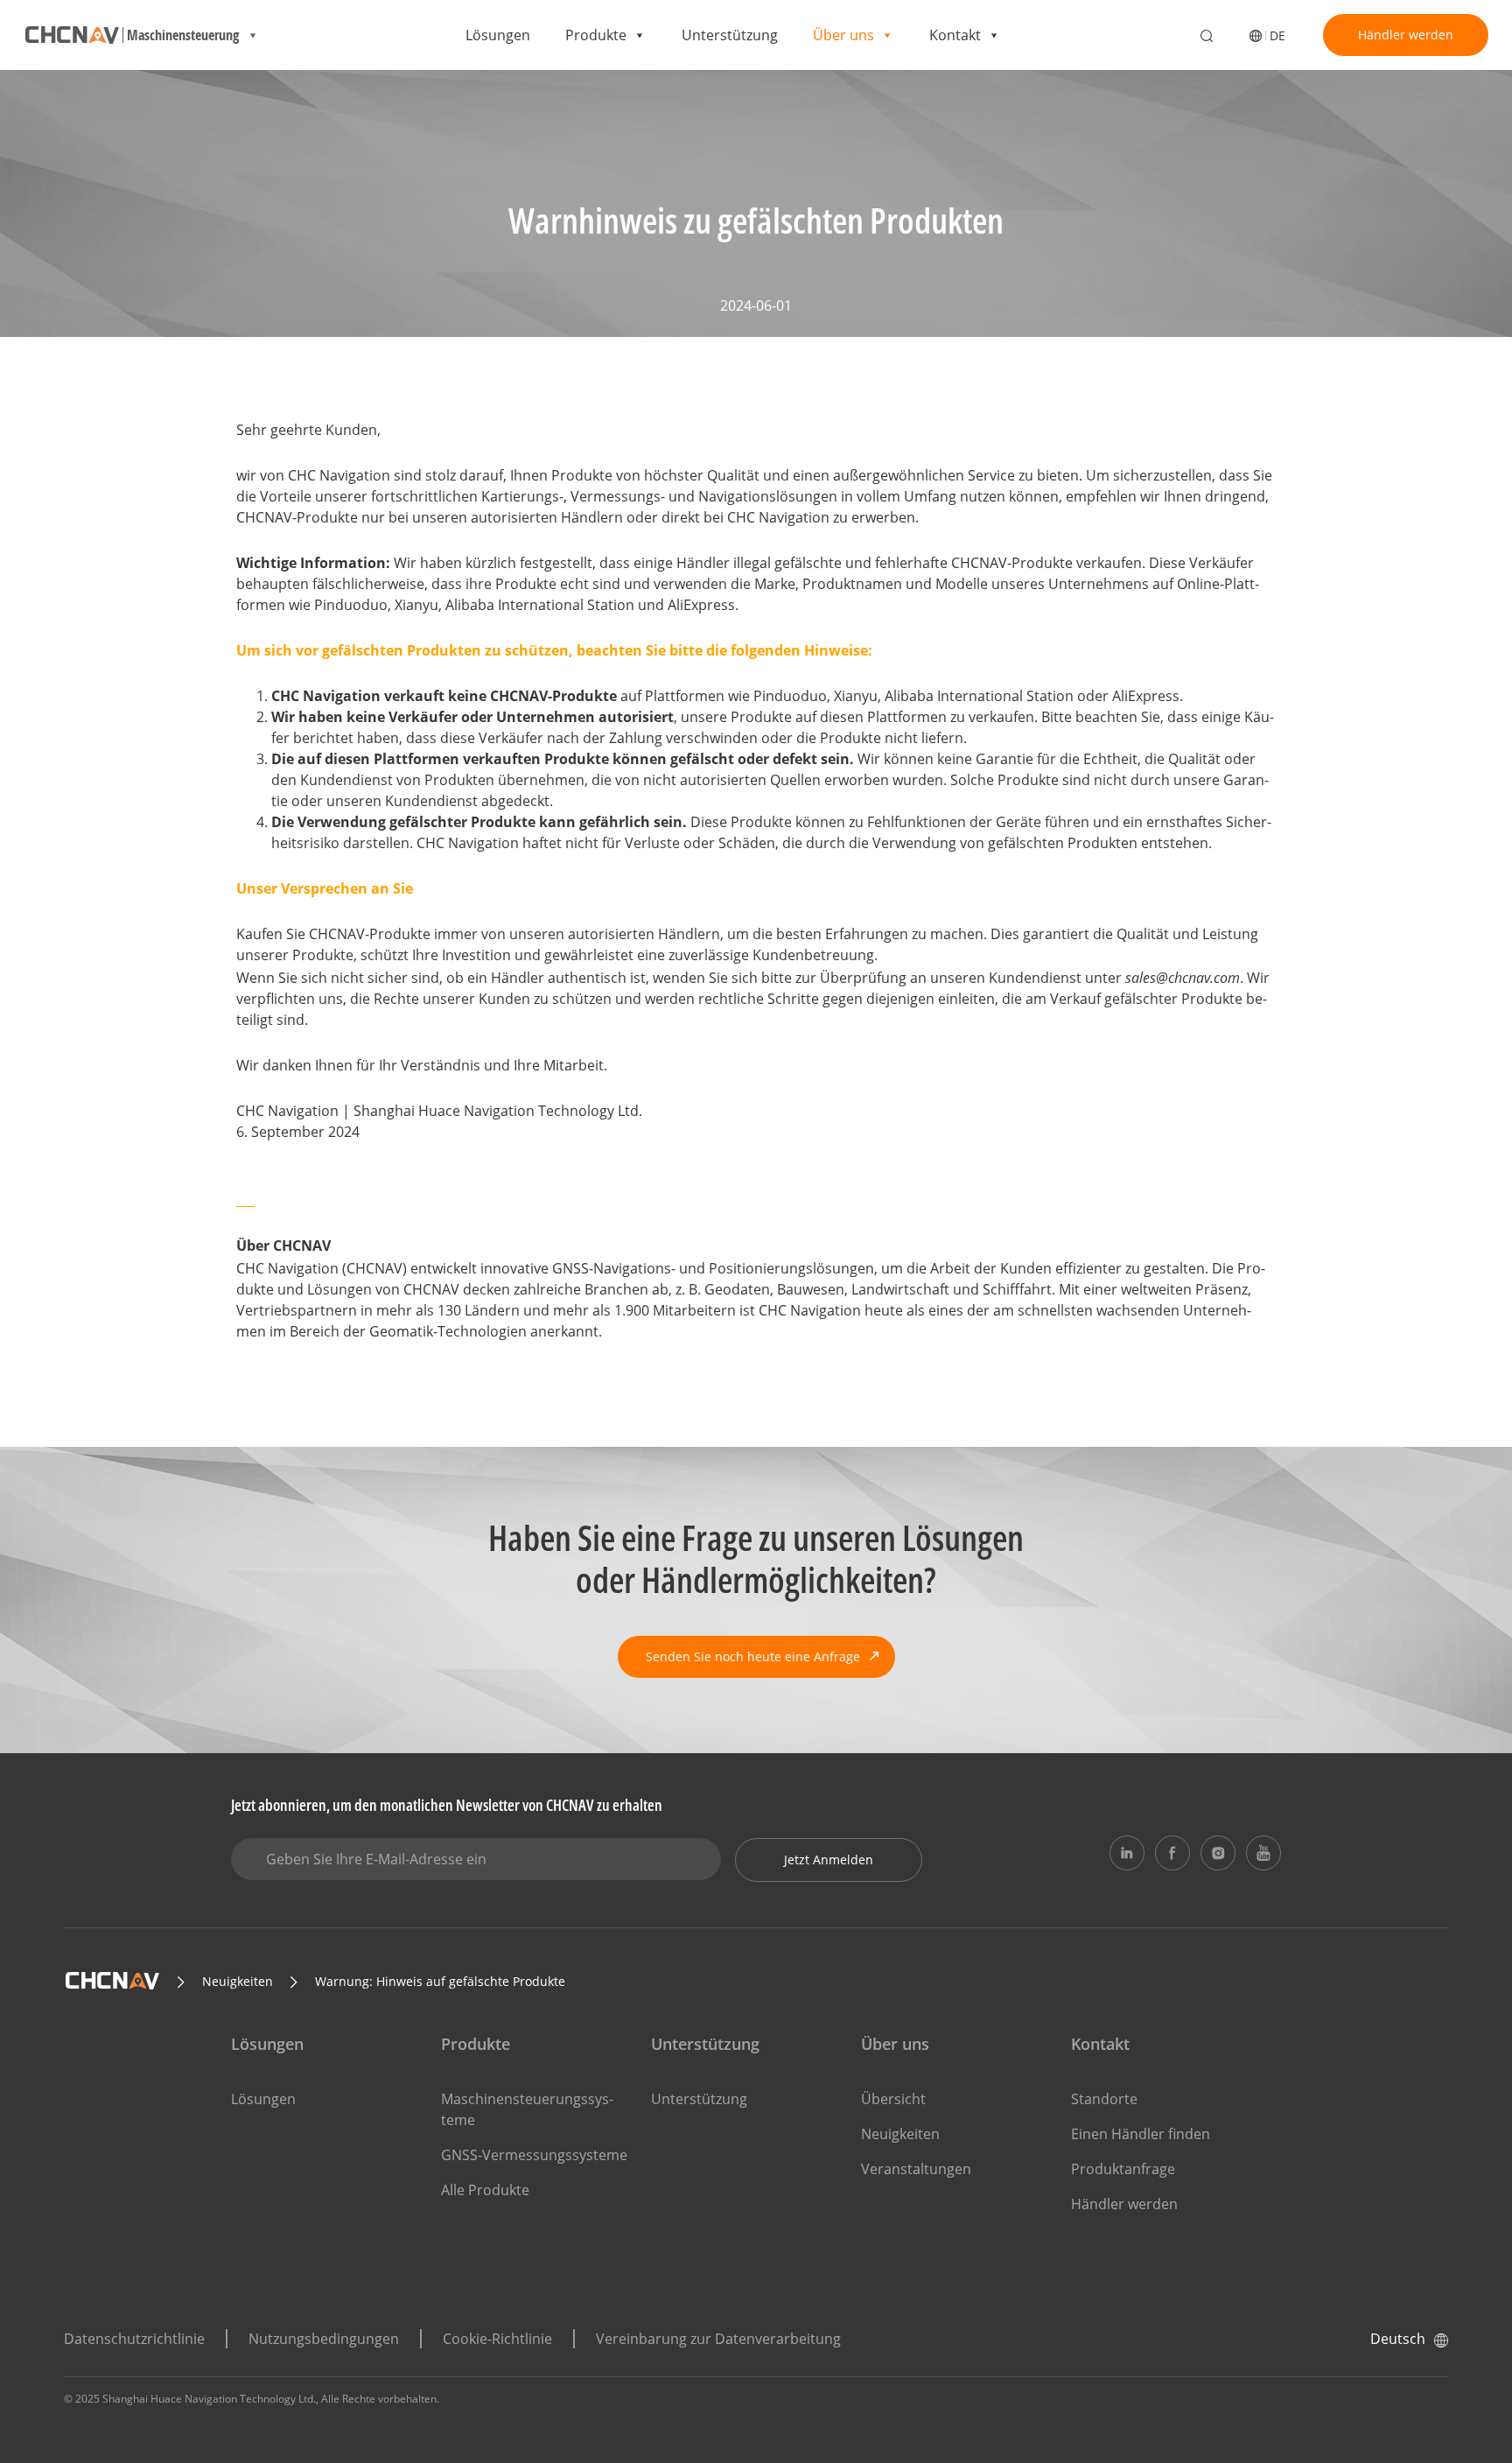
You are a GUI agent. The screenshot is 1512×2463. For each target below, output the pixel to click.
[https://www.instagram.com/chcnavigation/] (1218, 1853)
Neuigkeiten (900, 2134)
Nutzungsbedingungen (324, 2339)
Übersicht (893, 2099)
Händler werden (1406, 35)
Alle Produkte (485, 2190)
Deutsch (1398, 2339)
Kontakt (955, 35)
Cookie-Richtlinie (497, 2339)
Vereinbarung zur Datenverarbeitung (718, 2339)
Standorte (1104, 2099)
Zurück (280, 112)
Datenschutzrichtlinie (134, 2339)
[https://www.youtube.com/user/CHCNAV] (1263, 1853)
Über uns (843, 35)
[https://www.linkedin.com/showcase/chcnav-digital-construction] (1127, 1853)
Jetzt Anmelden (829, 1860)
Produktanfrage (1123, 2169)
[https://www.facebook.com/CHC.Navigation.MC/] (1172, 1853)
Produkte (596, 35)
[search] (1207, 37)
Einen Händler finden (1141, 2134)
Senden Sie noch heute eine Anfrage (753, 1656)
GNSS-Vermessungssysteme (534, 2155)
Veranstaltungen (916, 2169)
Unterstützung (730, 35)
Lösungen (498, 35)
